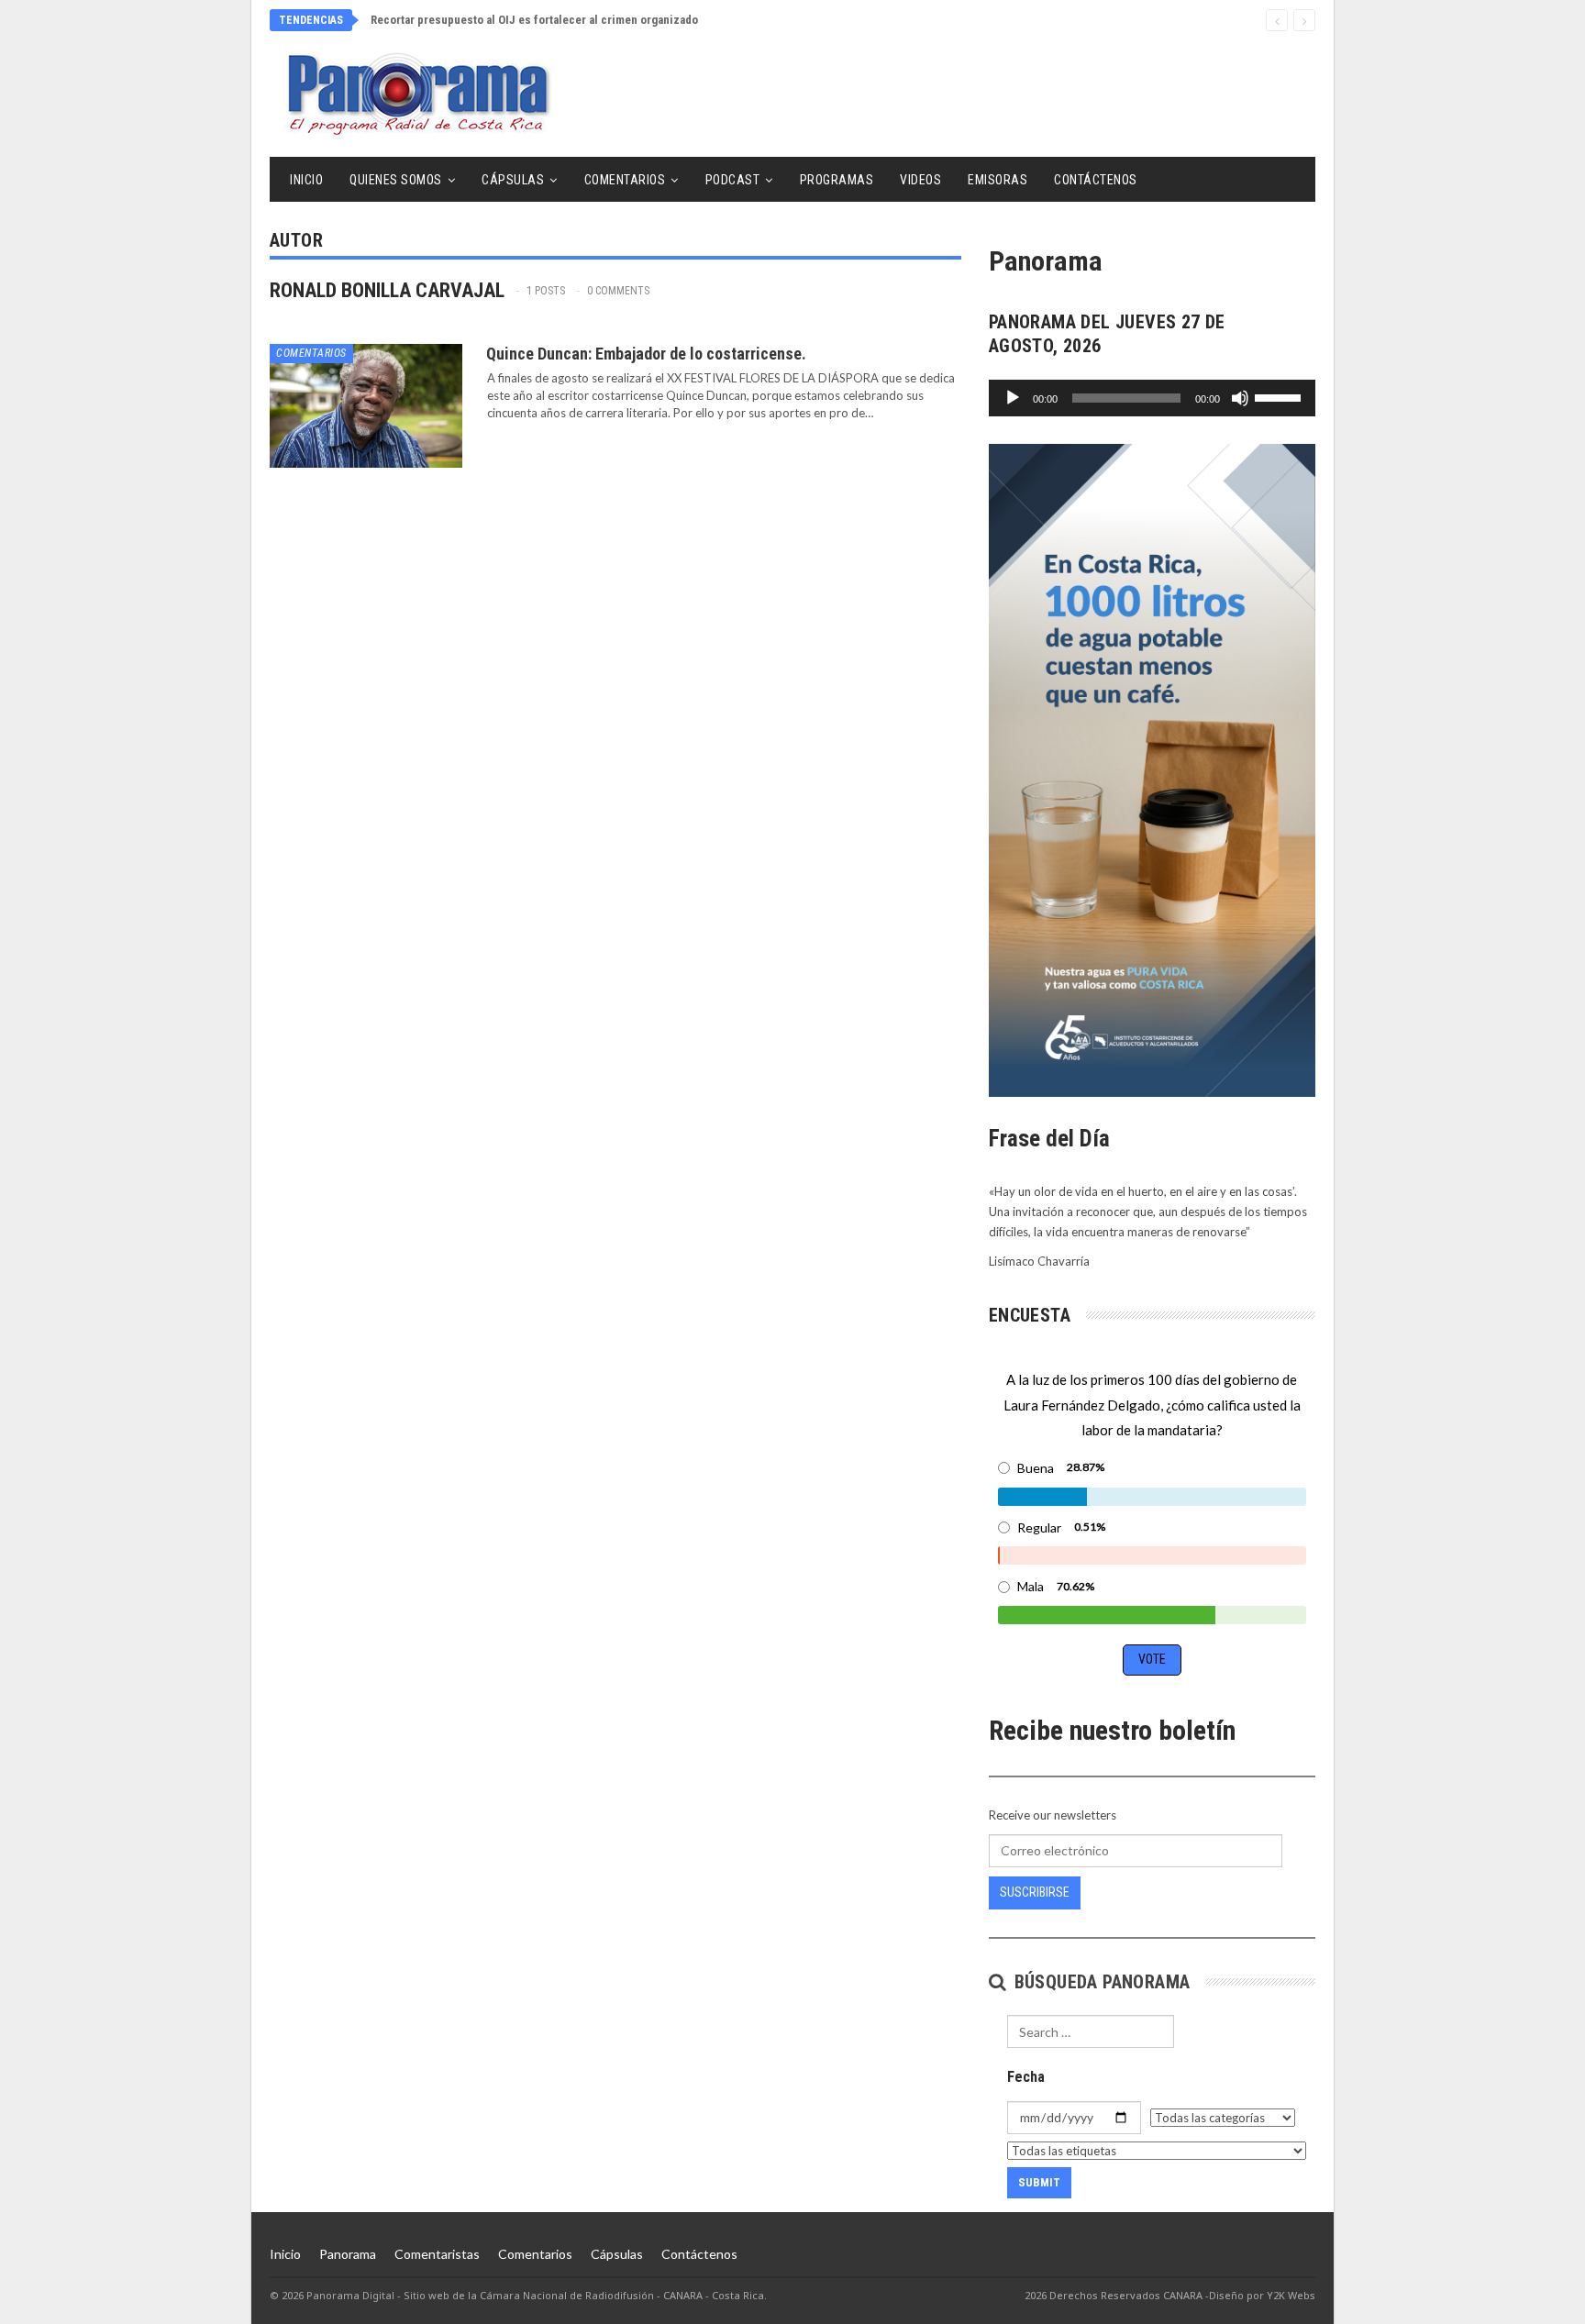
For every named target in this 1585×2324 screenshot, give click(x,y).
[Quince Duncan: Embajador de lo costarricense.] (366, 405)
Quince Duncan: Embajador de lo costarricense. (646, 354)
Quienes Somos (396, 180)
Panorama (348, 2254)
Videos (920, 180)
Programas (837, 180)
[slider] (1280, 396)
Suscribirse (1035, 1892)
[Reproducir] (1013, 398)
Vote (1152, 1659)
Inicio (306, 180)
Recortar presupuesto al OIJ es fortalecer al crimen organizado (534, 20)
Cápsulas (513, 180)
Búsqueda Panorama (1099, 1982)
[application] (1152, 398)
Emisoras (998, 180)
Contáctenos (1096, 180)
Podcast (733, 180)
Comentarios (625, 180)
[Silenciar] (1240, 398)
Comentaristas (437, 2254)
